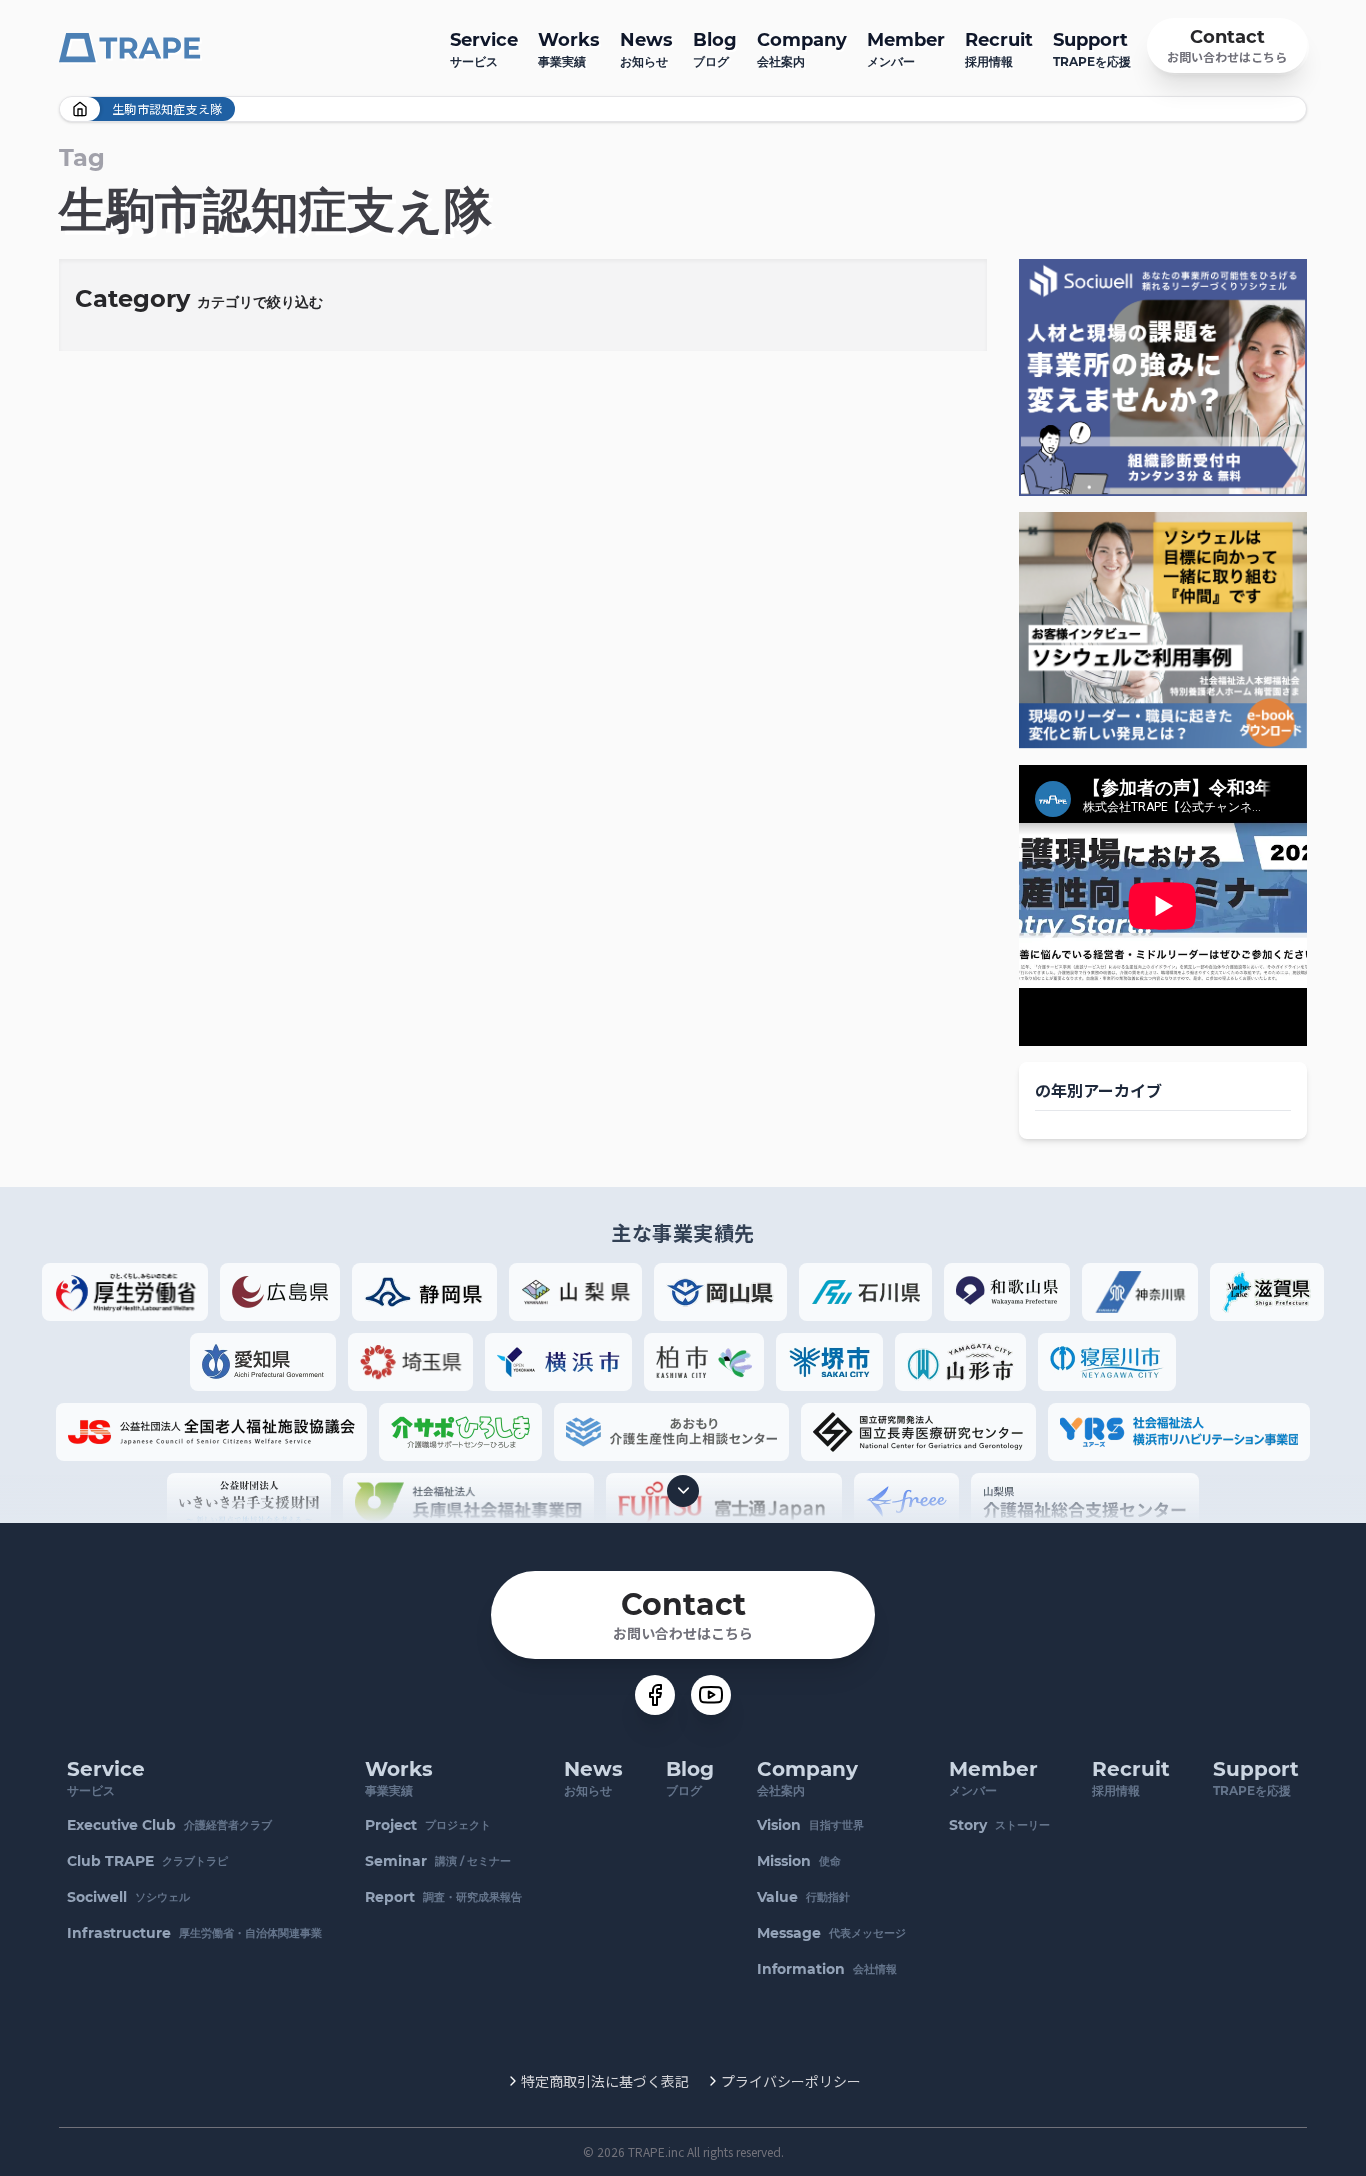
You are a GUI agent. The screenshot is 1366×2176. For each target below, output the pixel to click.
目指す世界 (810, 1825)
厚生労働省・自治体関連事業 (194, 1933)
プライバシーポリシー (791, 2081)
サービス (484, 49)
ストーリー (999, 1825)
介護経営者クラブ (169, 1825)
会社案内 (802, 49)
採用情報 (999, 49)
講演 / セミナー (438, 1861)
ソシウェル (128, 1897)
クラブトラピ (147, 1861)
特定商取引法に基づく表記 (605, 2081)
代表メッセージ (831, 1933)
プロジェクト (428, 1825)
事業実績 (569, 49)
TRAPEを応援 (1092, 49)
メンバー (906, 49)
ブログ (715, 49)
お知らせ (646, 49)
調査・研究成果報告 (443, 1897)
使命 (799, 1861)
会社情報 (827, 1969)
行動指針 (803, 1897)
